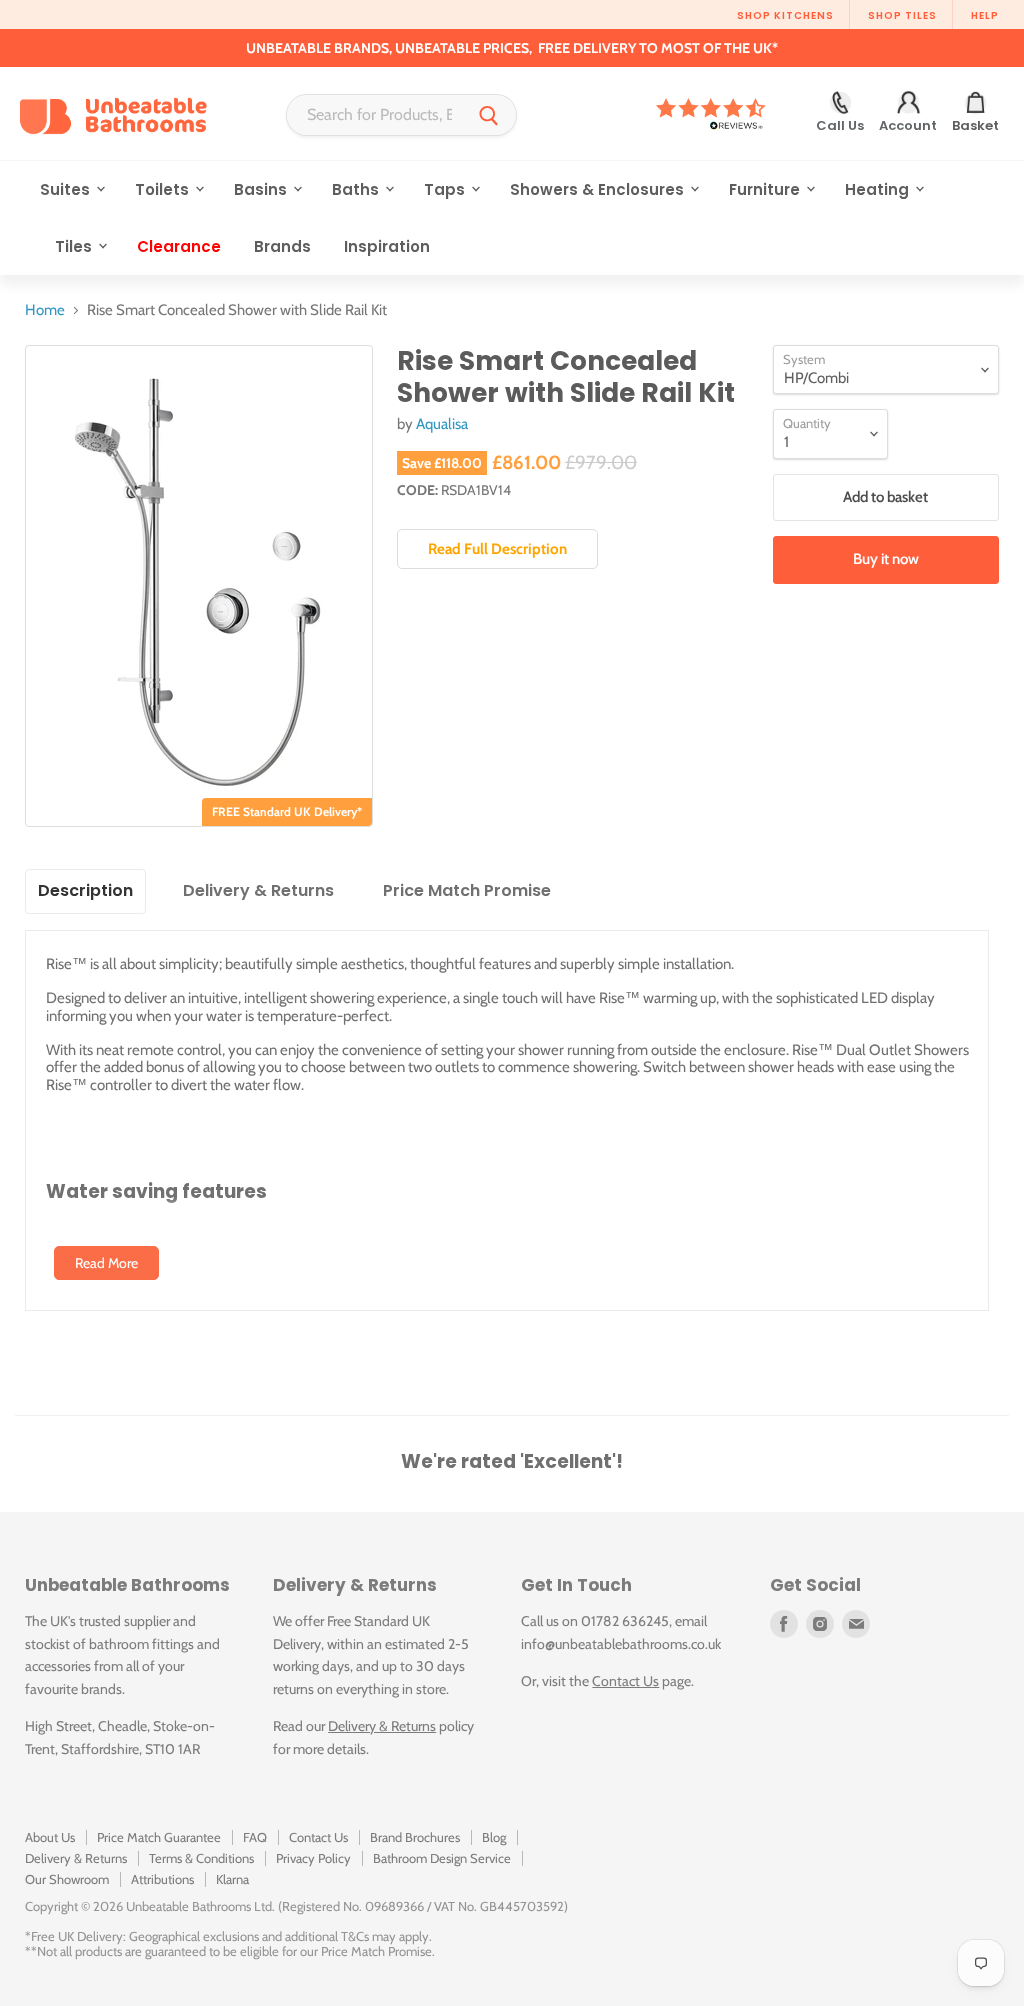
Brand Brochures (415, 1837)
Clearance (179, 246)
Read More (106, 1263)
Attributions (162, 1879)
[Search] (489, 115)
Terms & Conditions (201, 1858)
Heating (879, 189)
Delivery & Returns (382, 1726)
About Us (50, 1837)
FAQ (255, 1837)
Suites (67, 189)
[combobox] (374, 115)
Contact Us (625, 1681)
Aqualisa (442, 424)
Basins (262, 189)
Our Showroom (67, 1879)
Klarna (232, 1879)
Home (45, 310)
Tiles (75, 246)
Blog (494, 1837)
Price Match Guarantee (159, 1837)
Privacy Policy (313, 1858)
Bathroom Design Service (442, 1858)
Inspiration (387, 246)
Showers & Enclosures (599, 189)
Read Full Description (497, 549)
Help (985, 15)
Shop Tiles (902, 15)
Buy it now (886, 559)
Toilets (164, 189)
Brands (282, 246)
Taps (446, 189)
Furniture (766, 189)
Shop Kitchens (785, 15)
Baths (357, 189)
